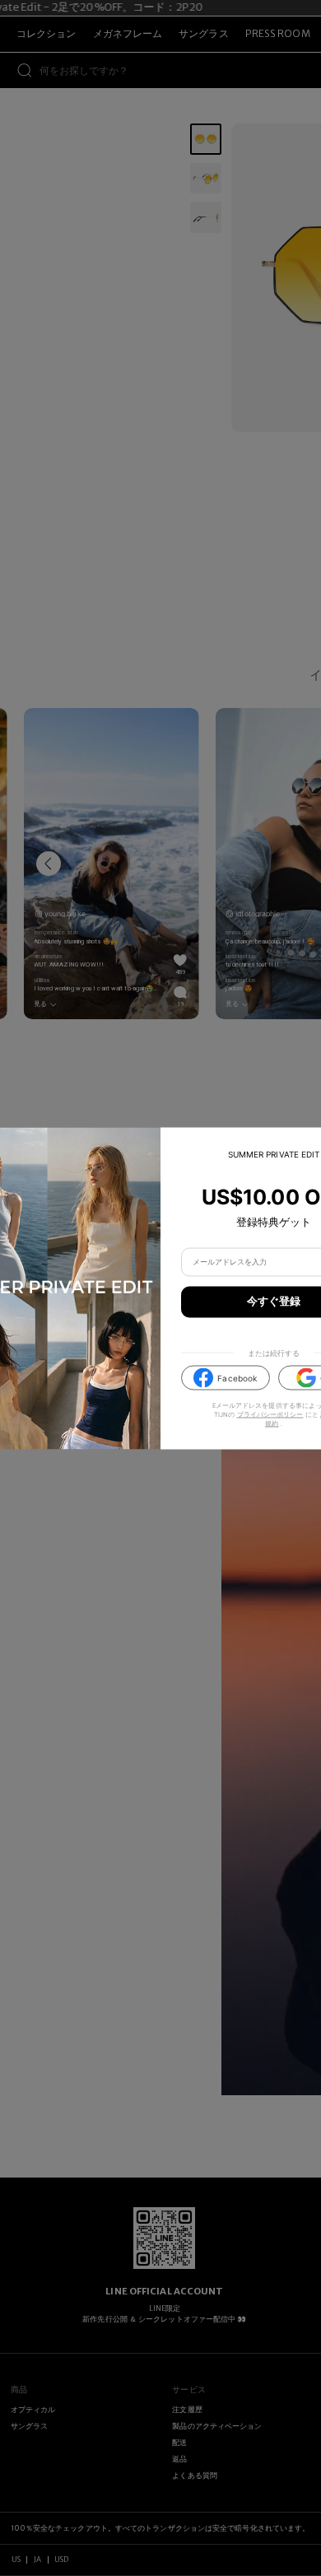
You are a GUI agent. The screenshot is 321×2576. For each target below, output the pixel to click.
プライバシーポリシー (270, 1415)
